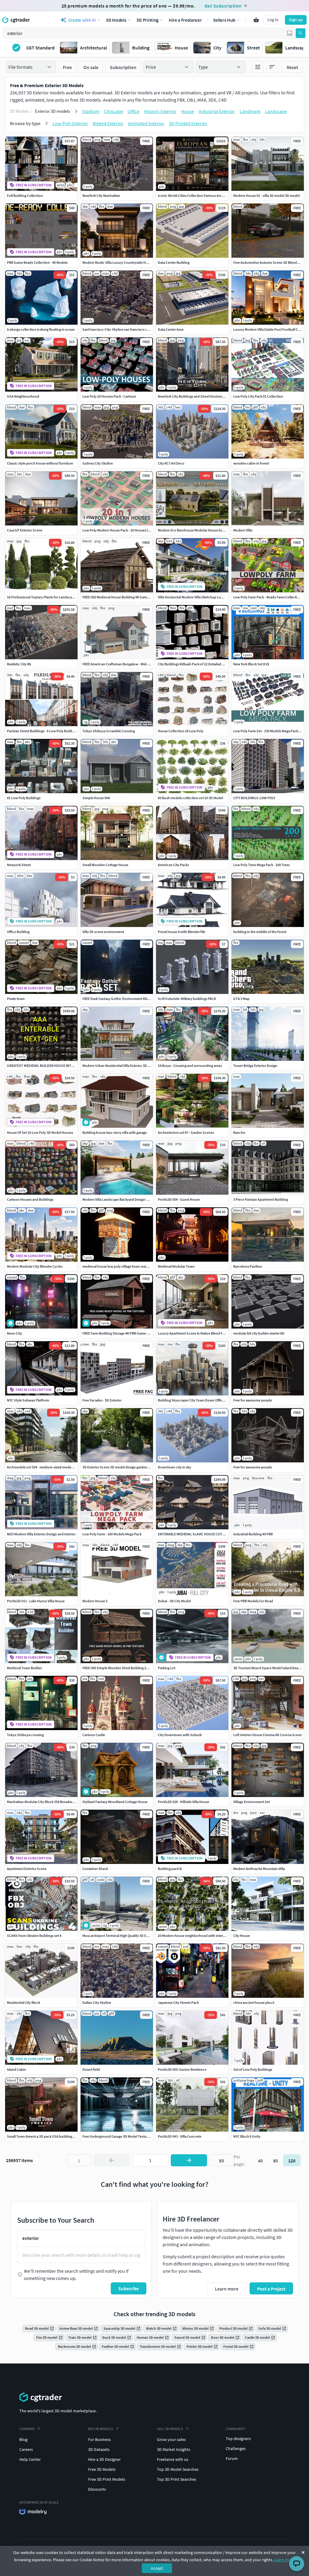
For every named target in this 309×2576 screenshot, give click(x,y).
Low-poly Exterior (70, 123)
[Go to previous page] (112, 2160)
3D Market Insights (174, 2449)
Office (134, 111)
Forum (232, 2458)
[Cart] (256, 20)
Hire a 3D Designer (104, 2459)
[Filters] (258, 67)
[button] (290, 33)
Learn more (284, 2560)
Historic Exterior (160, 111)
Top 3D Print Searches (177, 2479)
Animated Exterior (146, 123)
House (188, 111)
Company (27, 2429)
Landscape (276, 111)
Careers (26, 2449)
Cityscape (113, 111)
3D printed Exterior (188, 123)
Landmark (250, 111)
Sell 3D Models (170, 2429)
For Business (99, 2439)
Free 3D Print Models (107, 2479)
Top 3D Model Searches (178, 2469)
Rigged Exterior (108, 123)
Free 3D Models (102, 2469)
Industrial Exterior (217, 111)
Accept (157, 2568)
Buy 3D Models (101, 2429)
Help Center (30, 2459)
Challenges (236, 2448)
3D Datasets (99, 2449)
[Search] (301, 33)
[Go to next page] (189, 2160)
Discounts (97, 2489)
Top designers (238, 2439)
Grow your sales (171, 2439)
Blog (23, 2439)
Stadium (91, 111)
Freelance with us (173, 2459)
